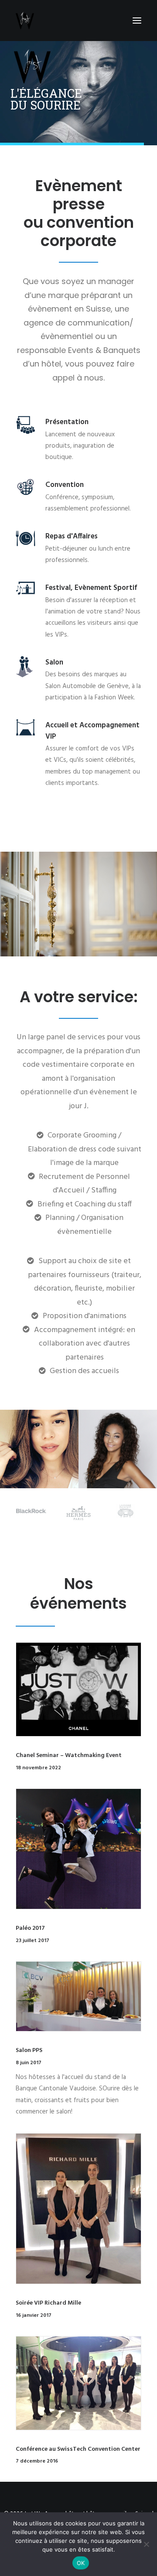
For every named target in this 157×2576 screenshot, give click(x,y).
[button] (137, 21)
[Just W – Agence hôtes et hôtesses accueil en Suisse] (25, 21)
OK (81, 2563)
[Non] (146, 2544)
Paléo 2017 (30, 1928)
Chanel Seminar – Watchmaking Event (69, 1756)
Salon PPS (29, 2050)
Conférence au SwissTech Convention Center (78, 2449)
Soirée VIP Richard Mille (48, 2303)
